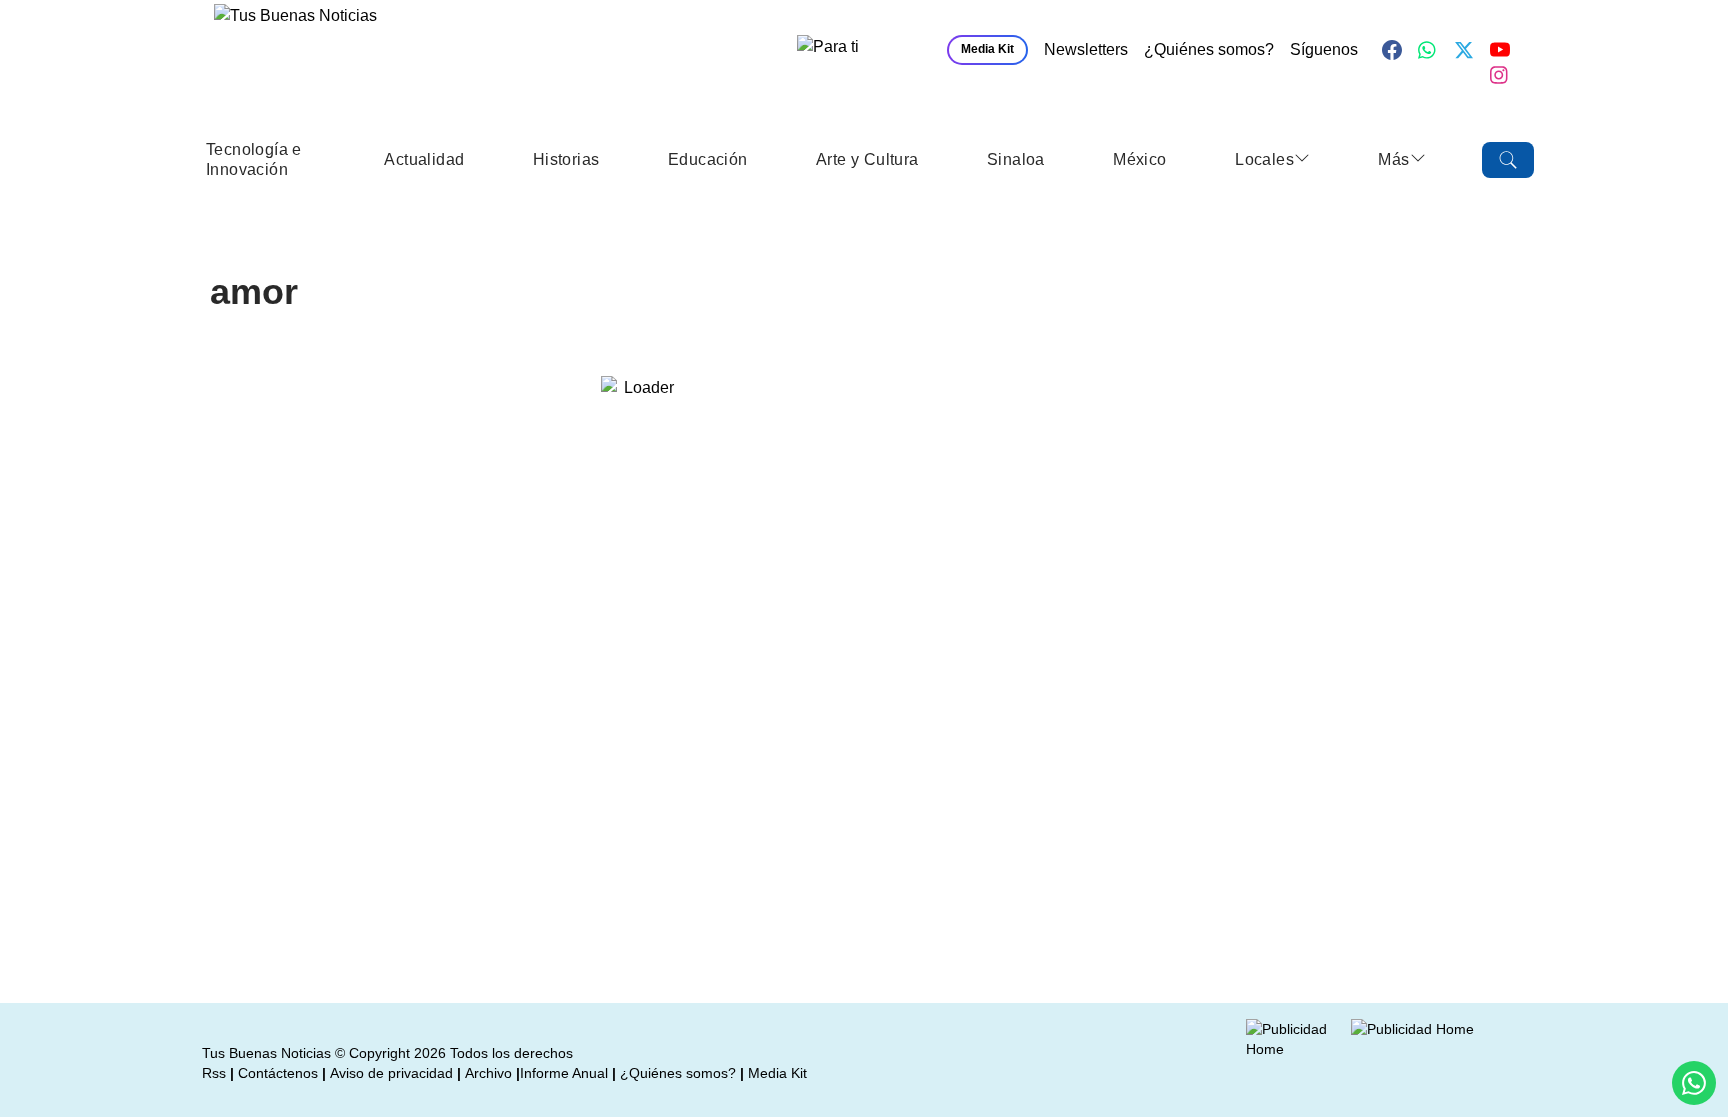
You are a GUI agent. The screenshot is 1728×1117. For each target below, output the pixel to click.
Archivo (488, 1073)
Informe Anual (564, 1073)
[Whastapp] (1428, 50)
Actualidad (424, 159)
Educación (708, 159)
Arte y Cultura (867, 159)
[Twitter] (1464, 50)
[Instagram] (1500, 75)
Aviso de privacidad (391, 1073)
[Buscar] (1508, 160)
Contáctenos (278, 1073)
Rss (214, 1073)
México (1139, 159)
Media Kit (987, 49)
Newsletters (1086, 49)
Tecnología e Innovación (254, 159)
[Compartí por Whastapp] (1694, 1083)
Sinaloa (1016, 159)
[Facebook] (1392, 50)
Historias (566, 159)
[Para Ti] (862, 50)
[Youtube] (1500, 50)
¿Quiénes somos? (1209, 49)
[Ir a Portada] (358, 56)
